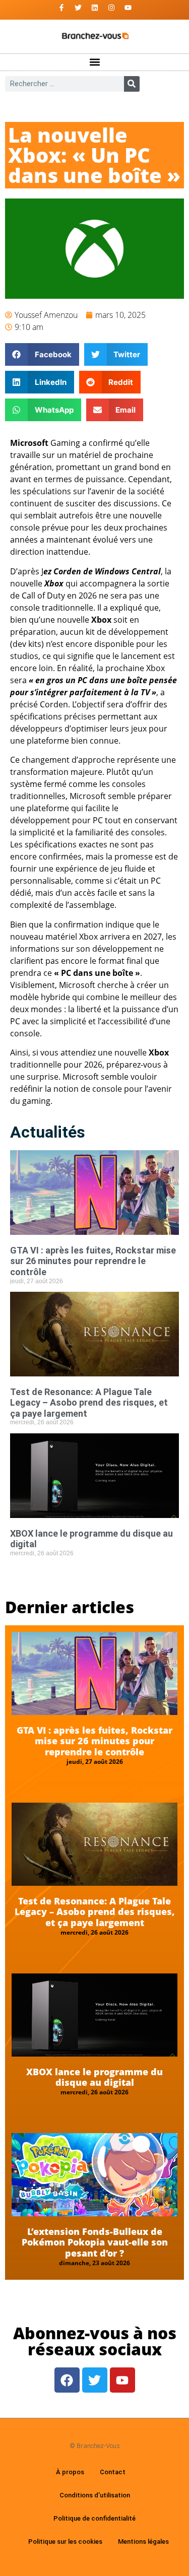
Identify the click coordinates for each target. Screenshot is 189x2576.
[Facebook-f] (61, 8)
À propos (70, 2472)
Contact (113, 2472)
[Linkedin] (95, 8)
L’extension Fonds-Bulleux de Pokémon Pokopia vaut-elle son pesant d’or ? (95, 2242)
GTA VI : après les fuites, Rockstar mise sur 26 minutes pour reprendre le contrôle (93, 1261)
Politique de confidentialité (94, 2518)
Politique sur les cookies (65, 2541)
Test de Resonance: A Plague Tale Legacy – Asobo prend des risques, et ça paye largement (89, 1403)
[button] (94, 62)
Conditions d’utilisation (95, 2495)
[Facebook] (67, 2380)
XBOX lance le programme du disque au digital (94, 2077)
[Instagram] (111, 8)
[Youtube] (128, 8)
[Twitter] (78, 8)
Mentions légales (143, 2541)
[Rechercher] (132, 84)
